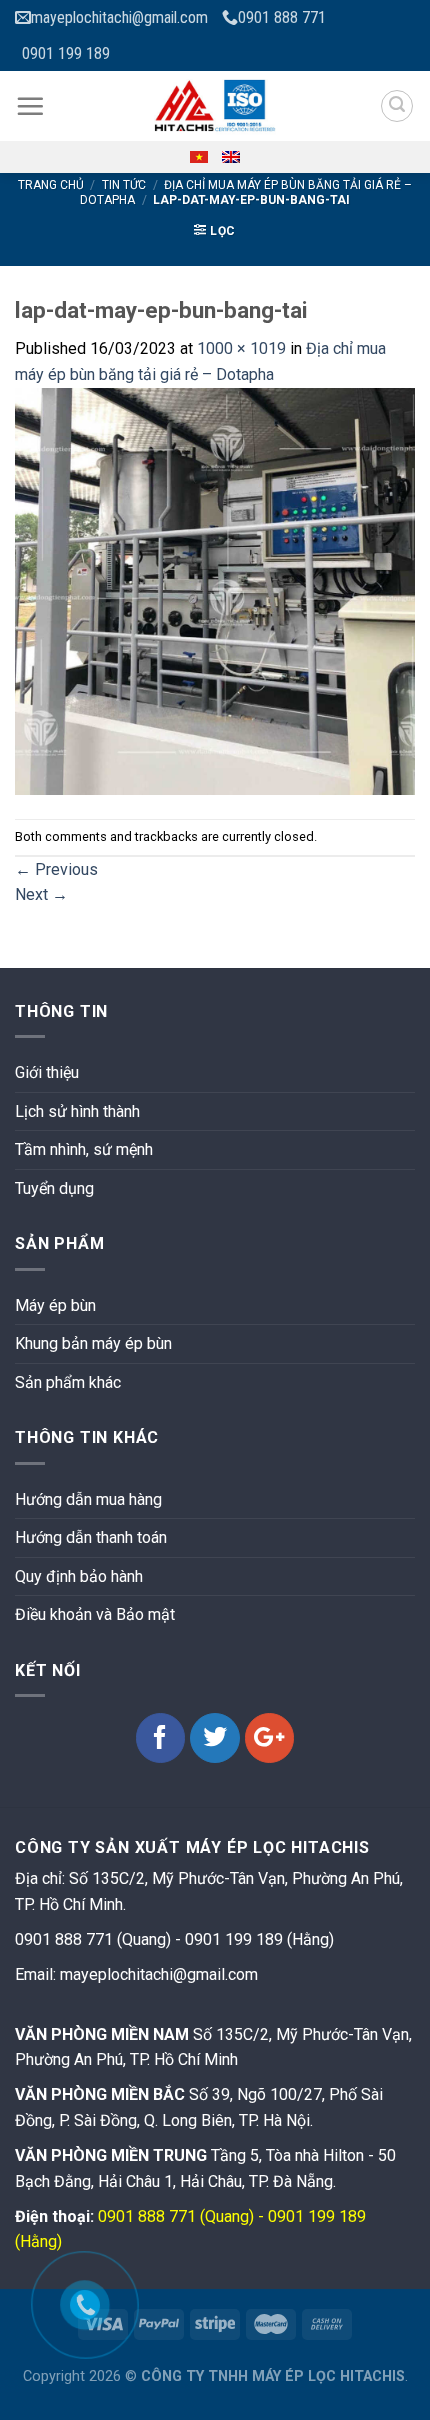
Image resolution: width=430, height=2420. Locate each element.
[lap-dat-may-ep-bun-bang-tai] (215, 590)
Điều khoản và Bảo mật (95, 1614)
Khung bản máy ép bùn (93, 1343)
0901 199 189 (66, 53)
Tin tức (124, 185)
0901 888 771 (282, 17)
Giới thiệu (47, 1072)
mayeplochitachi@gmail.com (119, 17)
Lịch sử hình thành (77, 1111)
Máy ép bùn (55, 1305)
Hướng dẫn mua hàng (88, 1499)
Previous (56, 869)
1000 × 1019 (241, 348)
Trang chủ (51, 185)
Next (41, 894)
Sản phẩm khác (68, 1382)
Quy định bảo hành (79, 1576)
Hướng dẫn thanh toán (91, 1537)
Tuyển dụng (54, 1188)
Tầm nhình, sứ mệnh (84, 1149)
